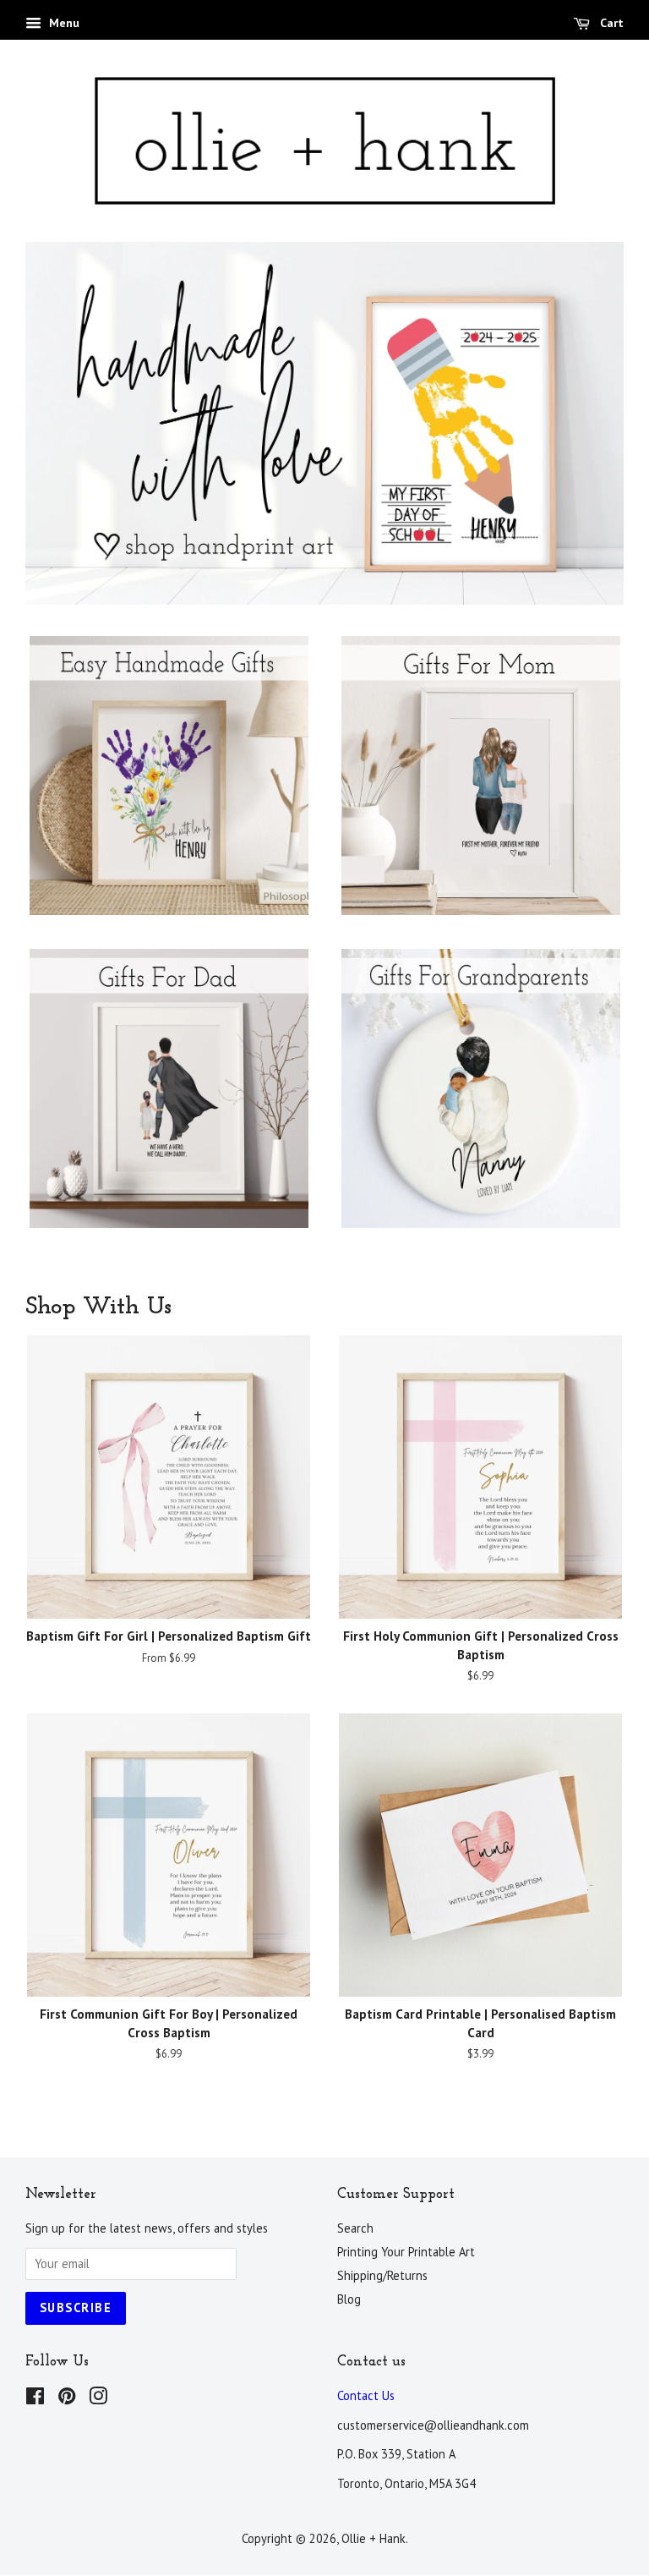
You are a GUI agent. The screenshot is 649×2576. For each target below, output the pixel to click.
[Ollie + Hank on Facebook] (35, 2397)
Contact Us (366, 2394)
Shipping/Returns (382, 2274)
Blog (349, 2297)
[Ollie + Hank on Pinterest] (67, 2397)
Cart (610, 23)
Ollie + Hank (374, 2537)
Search (355, 2226)
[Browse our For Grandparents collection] (480, 1104)
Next (588, 423)
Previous (61, 423)
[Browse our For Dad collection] (169, 1104)
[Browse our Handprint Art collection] (169, 791)
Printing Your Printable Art (406, 2250)
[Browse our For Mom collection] (480, 791)
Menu (63, 23)
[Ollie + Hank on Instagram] (98, 2397)
